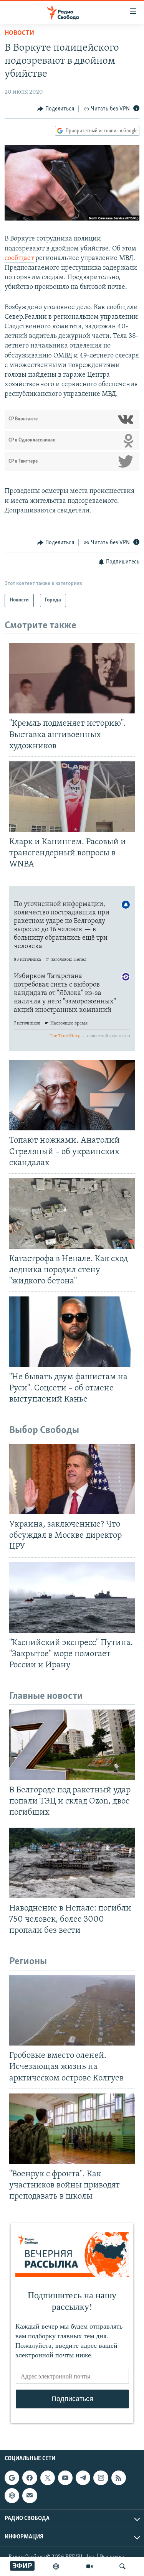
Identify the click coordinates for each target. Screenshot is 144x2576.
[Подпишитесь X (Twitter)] (48, 2478)
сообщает (19, 259)
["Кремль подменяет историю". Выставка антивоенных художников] (72, 678)
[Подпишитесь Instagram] (101, 2478)
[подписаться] (30, 2495)
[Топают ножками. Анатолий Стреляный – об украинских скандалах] (72, 1095)
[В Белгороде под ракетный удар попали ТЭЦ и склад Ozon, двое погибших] (72, 1745)
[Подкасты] (12, 2495)
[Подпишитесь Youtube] (65, 2478)
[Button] (56, 109)
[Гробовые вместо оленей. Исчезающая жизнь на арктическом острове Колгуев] (72, 2010)
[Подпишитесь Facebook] (30, 2478)
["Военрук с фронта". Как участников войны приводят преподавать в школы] (72, 2129)
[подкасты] (56, 2566)
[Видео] (89, 2566)
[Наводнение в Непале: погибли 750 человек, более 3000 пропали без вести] (72, 1863)
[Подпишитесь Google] (12, 2478)
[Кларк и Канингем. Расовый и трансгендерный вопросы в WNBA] (72, 797)
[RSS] (119, 2478)
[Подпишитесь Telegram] (83, 2478)
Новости (19, 33)
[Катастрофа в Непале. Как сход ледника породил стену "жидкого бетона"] (72, 1214)
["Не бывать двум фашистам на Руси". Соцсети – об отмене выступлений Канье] (72, 1332)
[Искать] (122, 2566)
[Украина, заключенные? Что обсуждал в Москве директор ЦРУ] (72, 1479)
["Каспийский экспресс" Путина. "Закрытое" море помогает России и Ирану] (72, 1598)
